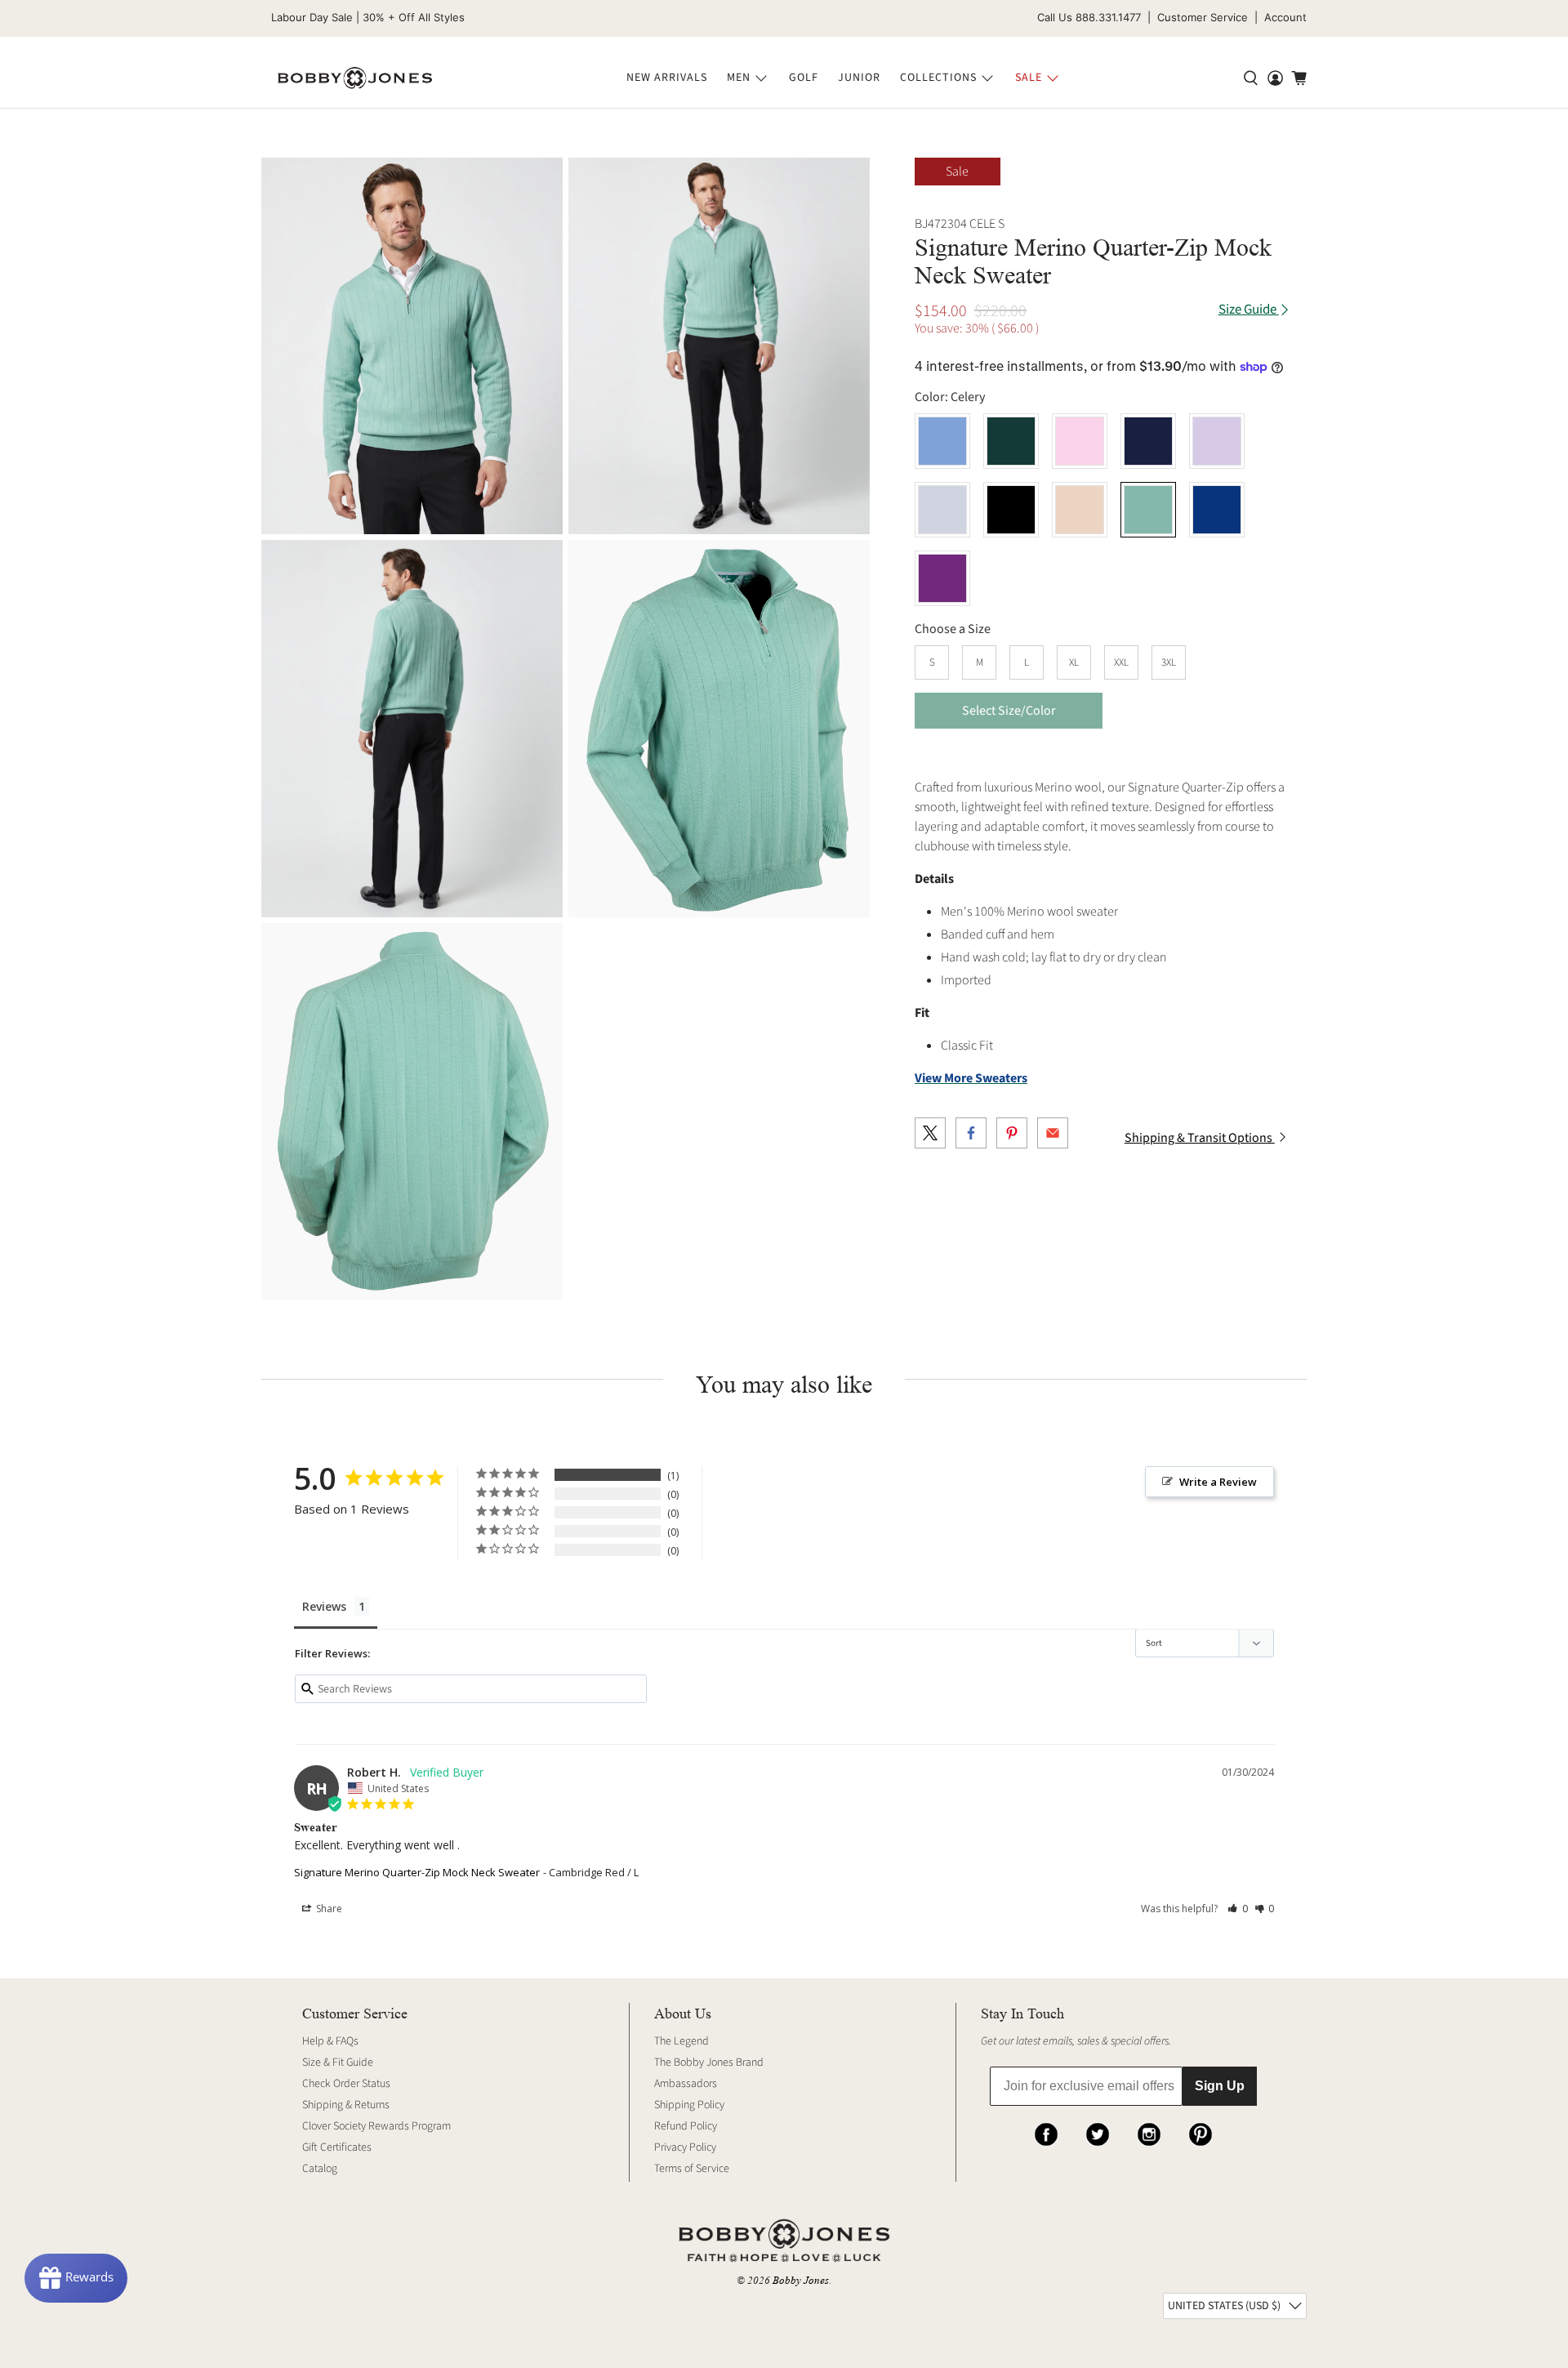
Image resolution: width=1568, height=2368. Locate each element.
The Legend (682, 2041)
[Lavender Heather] (1217, 441)
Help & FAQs (330, 2041)
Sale (1029, 78)
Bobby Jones (801, 2280)
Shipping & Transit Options (1200, 1138)
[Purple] (942, 578)
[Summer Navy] (1148, 441)
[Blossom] (1080, 441)
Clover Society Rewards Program (376, 2126)
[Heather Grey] (942, 510)
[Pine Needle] (1011, 441)
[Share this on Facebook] (971, 1133)
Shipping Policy (689, 2105)
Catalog (320, 2169)
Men (739, 78)
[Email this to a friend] (1053, 1133)
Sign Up (1220, 2086)
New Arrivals (667, 78)
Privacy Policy (685, 2147)
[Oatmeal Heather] (1080, 510)
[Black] (1011, 510)
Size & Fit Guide (338, 2063)
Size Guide (1249, 310)
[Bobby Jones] (355, 78)
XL (1074, 662)
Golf (804, 78)
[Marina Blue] (1217, 510)
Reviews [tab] (324, 1606)
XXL (1121, 662)
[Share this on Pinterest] (1012, 1133)
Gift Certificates (337, 2147)
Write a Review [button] (1218, 1482)
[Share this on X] (930, 1133)
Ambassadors (686, 2084)
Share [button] (328, 1909)
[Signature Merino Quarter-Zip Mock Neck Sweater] (412, 346)
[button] (1238, 1909)
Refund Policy (686, 2126)
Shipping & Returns (346, 2105)
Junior (859, 78)
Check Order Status (346, 2084)
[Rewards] (76, 2278)
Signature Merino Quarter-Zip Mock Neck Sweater (417, 1872)
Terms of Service (692, 2169)
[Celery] (1148, 510)
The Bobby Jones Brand (709, 2063)
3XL (1169, 662)
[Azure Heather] (942, 441)
